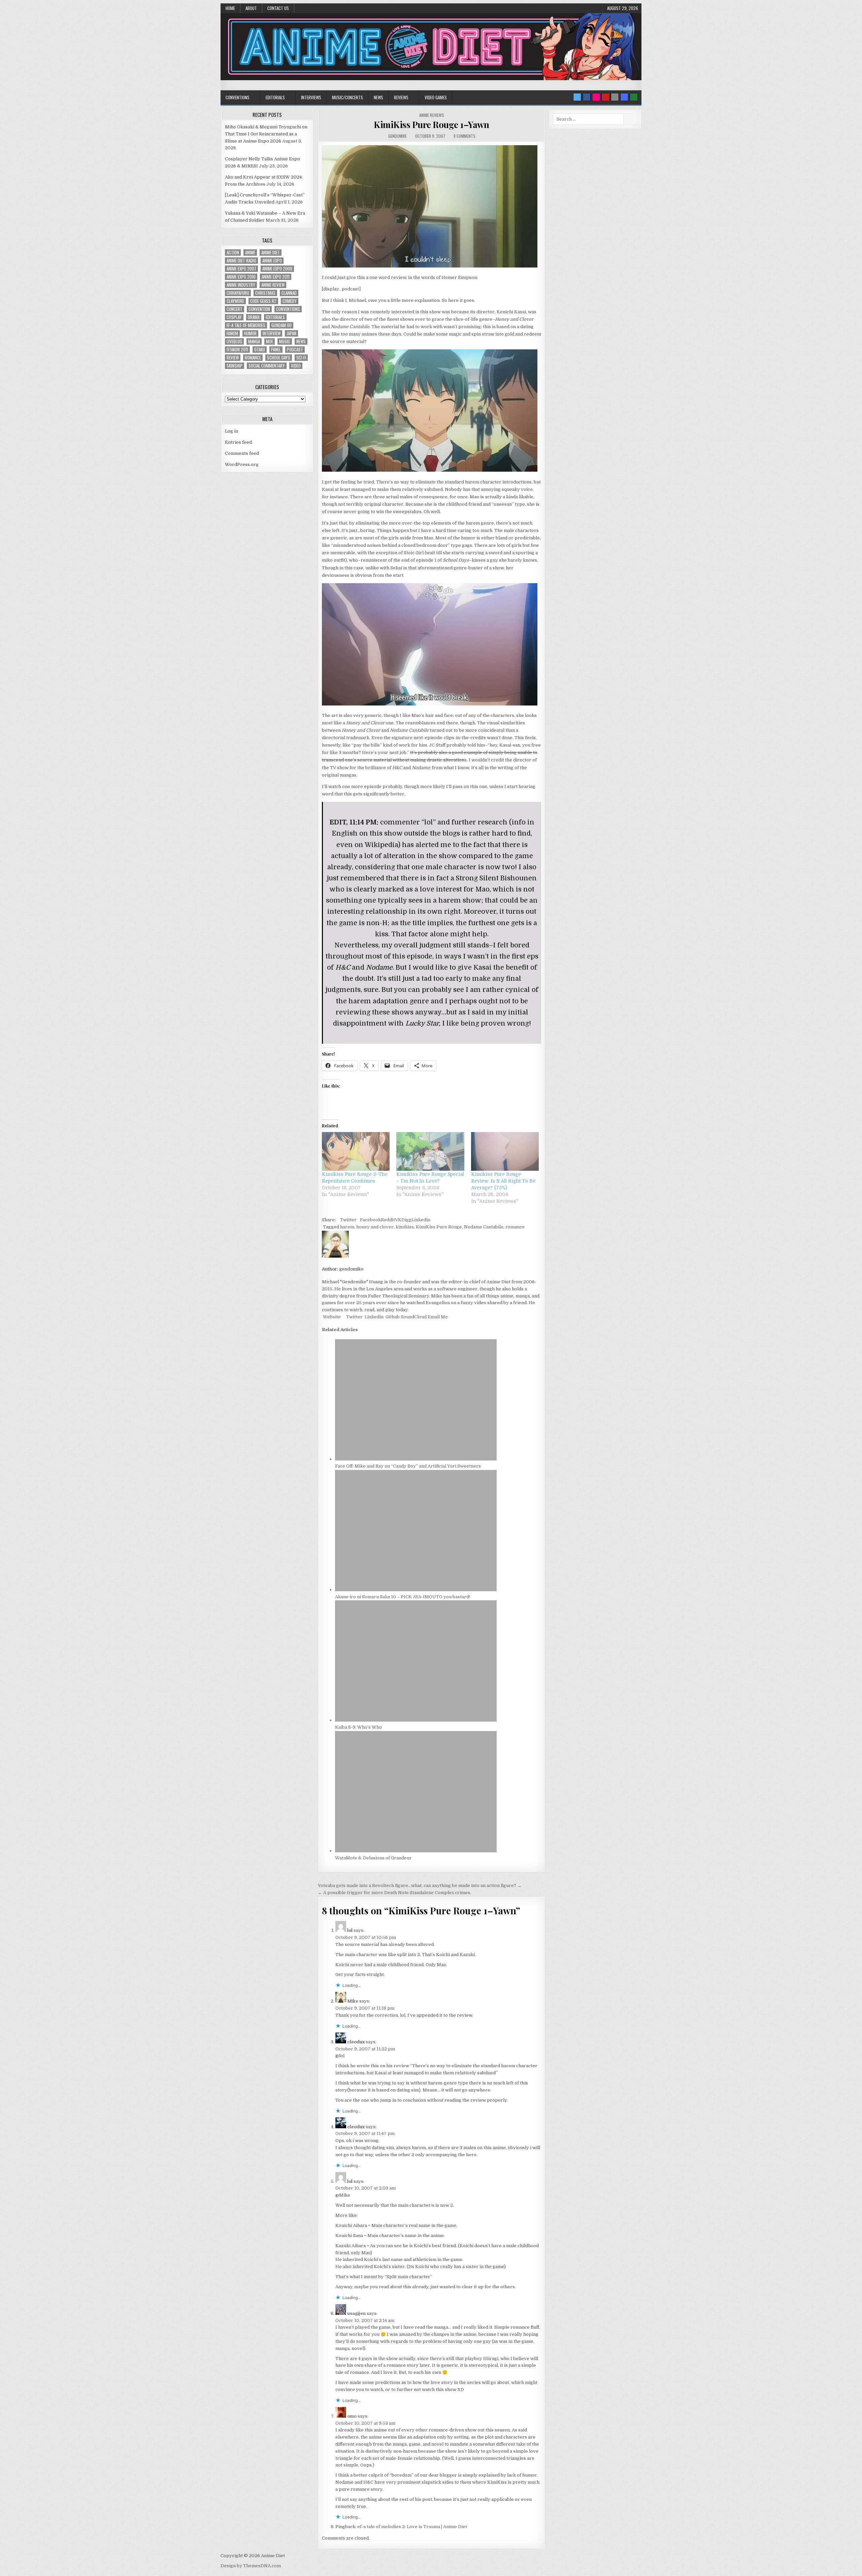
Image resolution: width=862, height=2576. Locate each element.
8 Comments (465, 136)
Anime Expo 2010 (241, 277)
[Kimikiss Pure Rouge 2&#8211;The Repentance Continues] (356, 1151)
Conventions (238, 97)
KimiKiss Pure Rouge (439, 1227)
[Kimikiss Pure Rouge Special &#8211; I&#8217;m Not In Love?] (430, 1151)
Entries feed (238, 442)
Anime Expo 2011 (276, 277)
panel (276, 350)
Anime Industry (241, 285)
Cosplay (234, 317)
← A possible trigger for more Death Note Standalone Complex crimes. (394, 1893)
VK (398, 1220)
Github (392, 1317)
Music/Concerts (347, 97)
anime (250, 253)
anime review (273, 285)
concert (235, 309)
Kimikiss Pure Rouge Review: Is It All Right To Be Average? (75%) (503, 1181)
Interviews (311, 97)
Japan (291, 333)
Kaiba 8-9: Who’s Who (358, 1727)
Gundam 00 (281, 325)
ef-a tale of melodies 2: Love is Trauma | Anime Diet (412, 2527)
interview (272, 333)
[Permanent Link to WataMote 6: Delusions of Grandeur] (416, 1851)
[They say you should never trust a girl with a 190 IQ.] (430, 704)
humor (250, 333)
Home (230, 8)
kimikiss (405, 1227)
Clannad (289, 293)
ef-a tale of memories (246, 325)
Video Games (436, 97)
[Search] (615, 97)
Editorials (275, 97)
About (251, 8)
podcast (295, 350)
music (285, 341)
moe (270, 341)
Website (331, 1317)
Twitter (348, 1220)
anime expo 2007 (241, 269)
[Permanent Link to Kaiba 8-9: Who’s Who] (416, 1720)
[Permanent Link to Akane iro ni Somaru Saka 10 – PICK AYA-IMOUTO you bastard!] (416, 1590)
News (378, 97)
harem (347, 1227)
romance (515, 1227)
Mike (353, 2001)
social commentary (267, 366)
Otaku (260, 350)
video (296, 366)
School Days (279, 358)
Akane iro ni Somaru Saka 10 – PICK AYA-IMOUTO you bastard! (403, 1597)
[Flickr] (596, 97)
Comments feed (242, 453)
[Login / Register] (634, 97)
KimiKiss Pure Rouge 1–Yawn (431, 124)
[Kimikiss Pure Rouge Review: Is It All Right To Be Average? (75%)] (505, 1151)
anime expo (272, 261)
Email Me (437, 1317)
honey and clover (375, 1227)
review (233, 358)
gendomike (397, 136)
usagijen (356, 2313)
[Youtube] (605, 97)
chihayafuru (238, 293)
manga (254, 341)
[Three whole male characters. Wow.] (430, 470)
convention (259, 309)
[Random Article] (624, 97)
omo (352, 2416)
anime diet (271, 253)
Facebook (370, 1220)
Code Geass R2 (263, 301)
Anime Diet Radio (241, 261)
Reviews (401, 97)
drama (254, 317)
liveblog (234, 341)
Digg (406, 1220)
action (233, 253)
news (301, 341)
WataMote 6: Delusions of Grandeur (373, 1858)
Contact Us (278, 8)
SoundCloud (413, 1317)
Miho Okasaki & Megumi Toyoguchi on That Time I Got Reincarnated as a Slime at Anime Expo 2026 (266, 134)
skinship (235, 366)
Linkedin (421, 1220)
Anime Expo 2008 (277, 269)
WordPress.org (242, 464)
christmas (265, 293)
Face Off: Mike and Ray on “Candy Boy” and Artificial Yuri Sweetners (408, 1466)
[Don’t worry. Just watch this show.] (430, 266)
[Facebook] (587, 97)
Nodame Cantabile (484, 1227)
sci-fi (301, 358)
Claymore (235, 301)
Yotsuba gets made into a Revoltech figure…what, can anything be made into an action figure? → (420, 1886)
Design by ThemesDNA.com (251, 2566)
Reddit (388, 1220)
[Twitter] (577, 97)
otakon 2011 (237, 350)
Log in (231, 431)
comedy (290, 301)
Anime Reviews (432, 115)
